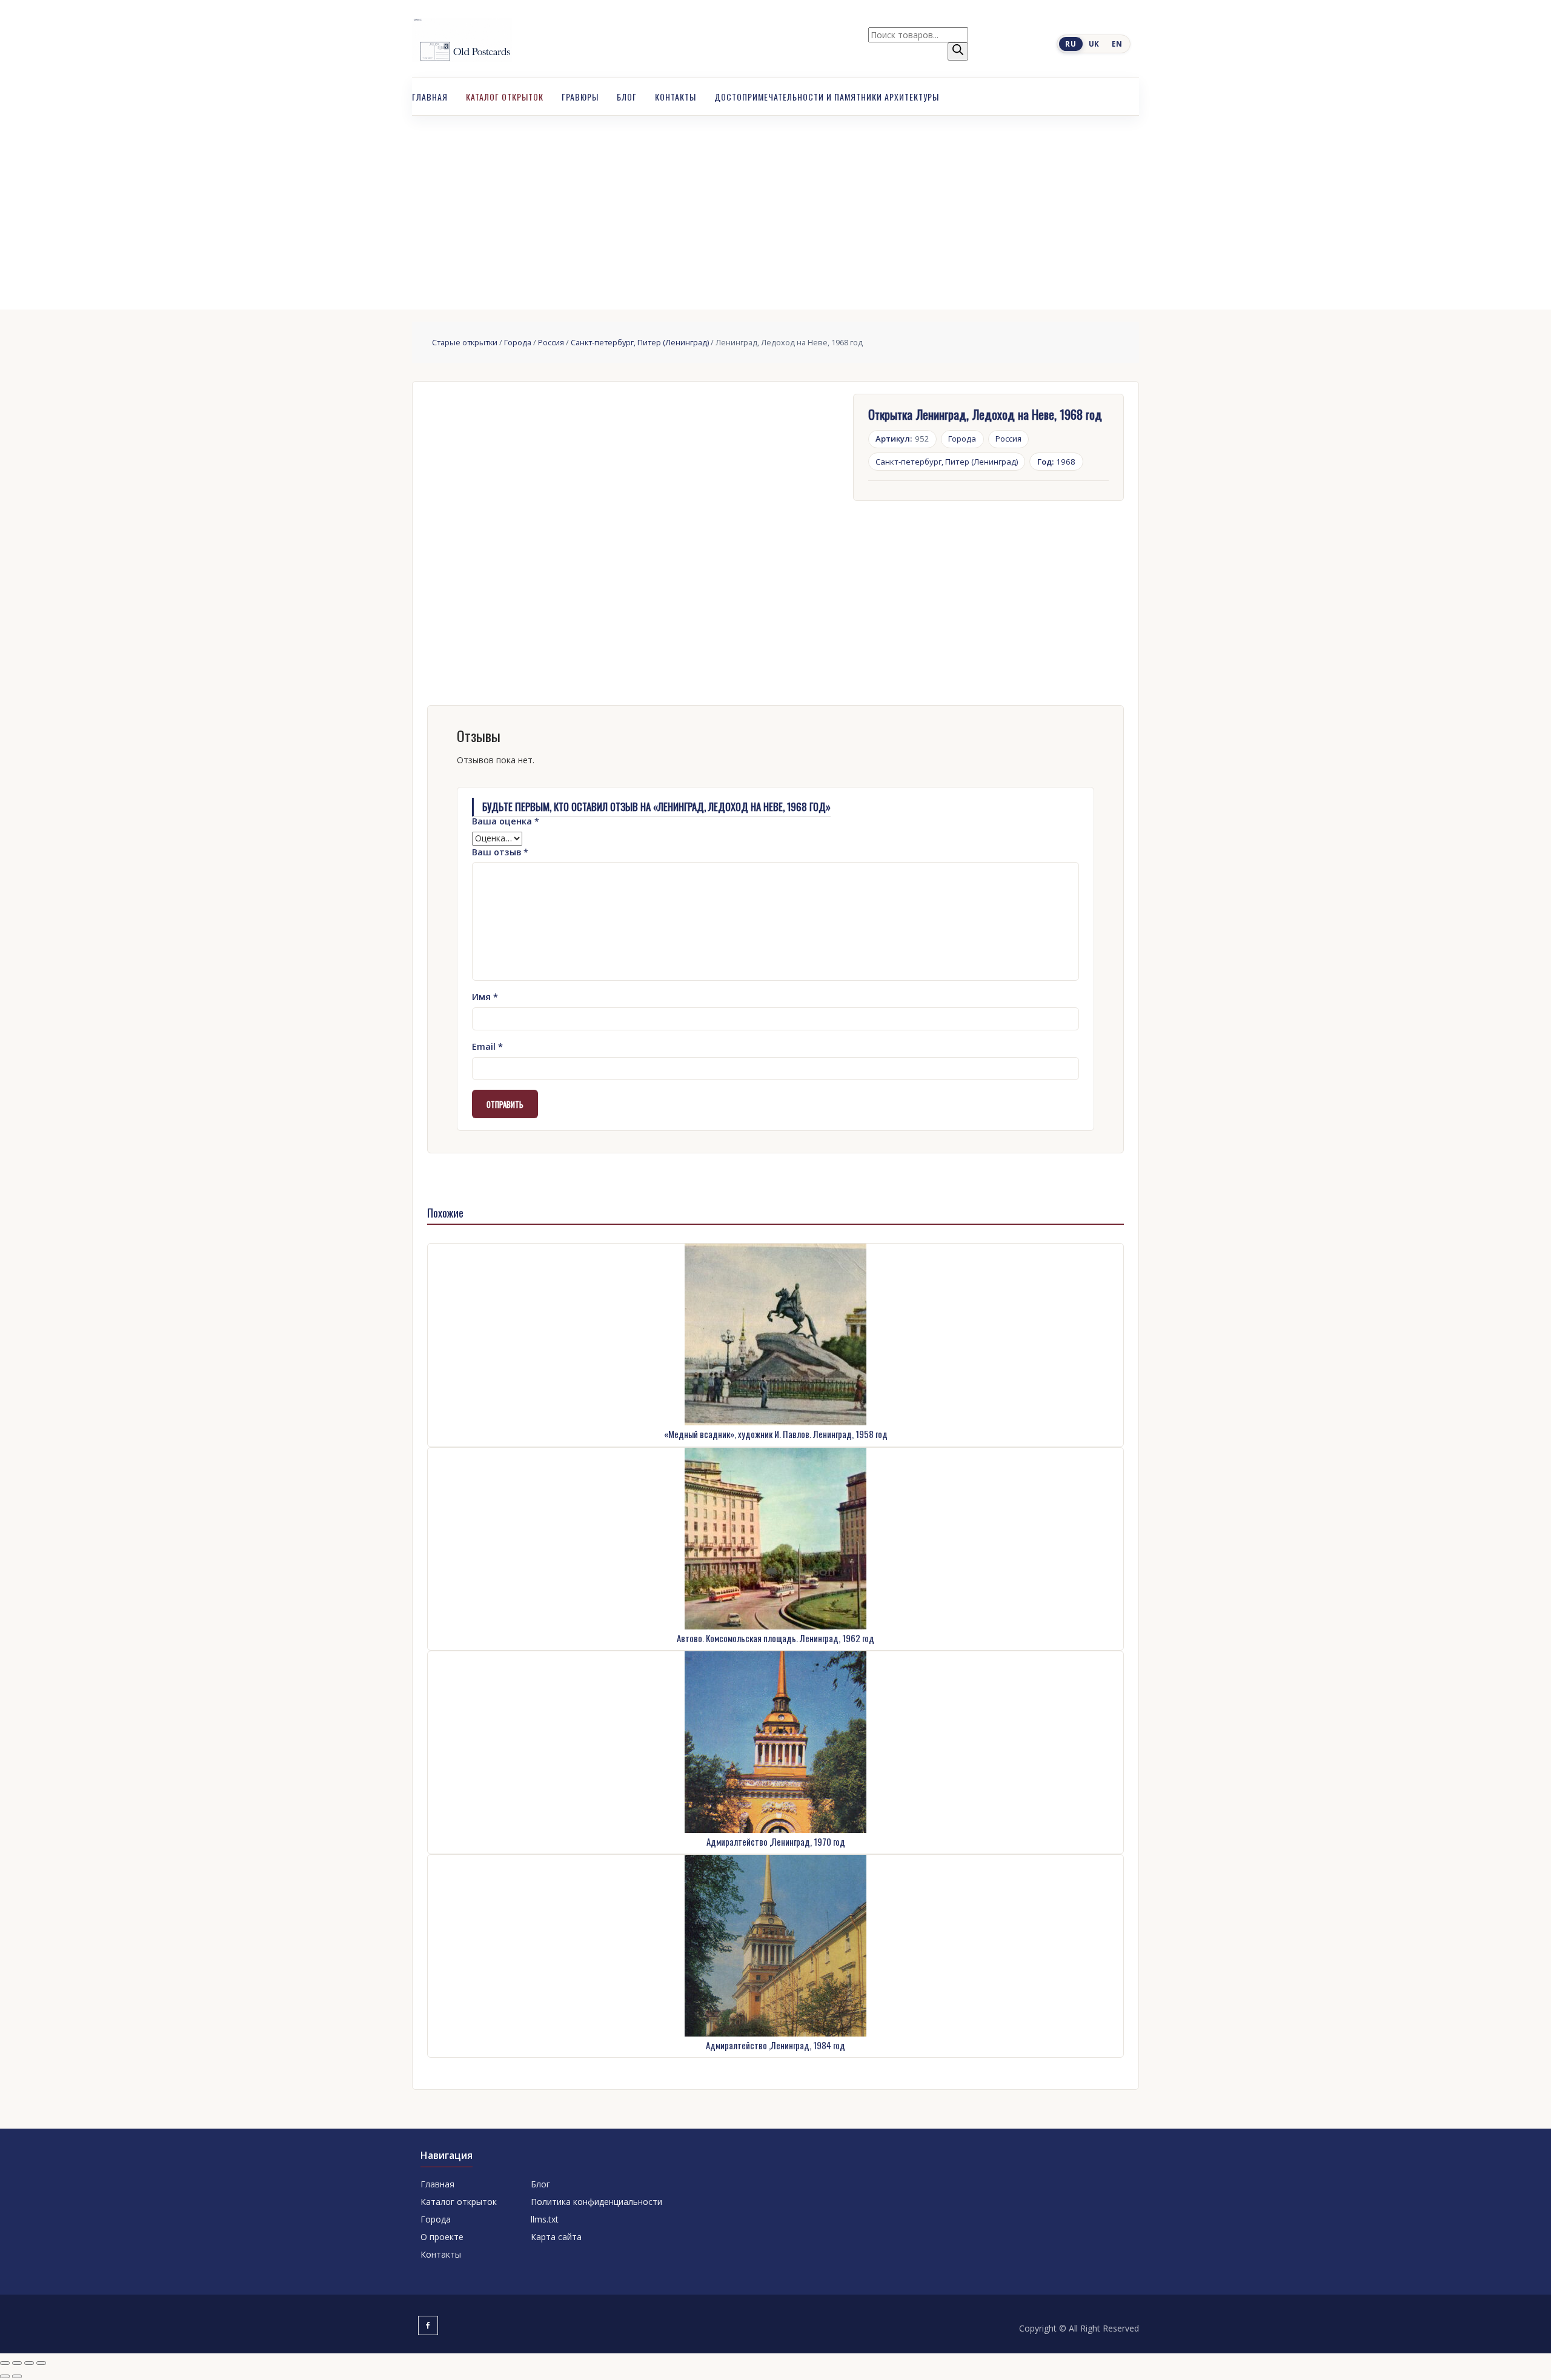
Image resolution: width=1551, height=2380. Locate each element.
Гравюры (580, 97)
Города (518, 342)
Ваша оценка (506, 821)
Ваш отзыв (500, 852)
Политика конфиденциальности (596, 2202)
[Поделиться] (29, 2363)
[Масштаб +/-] (5, 2363)
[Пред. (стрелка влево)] (5, 2376)
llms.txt (545, 2219)
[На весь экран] (17, 2363)
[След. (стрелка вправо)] (17, 2376)
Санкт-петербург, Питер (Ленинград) (640, 342)
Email (487, 1046)
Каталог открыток (505, 97)
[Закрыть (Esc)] (41, 2363)
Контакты (676, 97)
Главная (430, 97)
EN (1117, 44)
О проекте (442, 2237)
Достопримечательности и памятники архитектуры (827, 97)
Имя (485, 997)
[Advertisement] (775, 207)
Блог (627, 97)
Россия (551, 342)
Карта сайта (556, 2237)
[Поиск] (958, 51)
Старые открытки (465, 342)
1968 (1057, 462)
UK (1094, 44)
